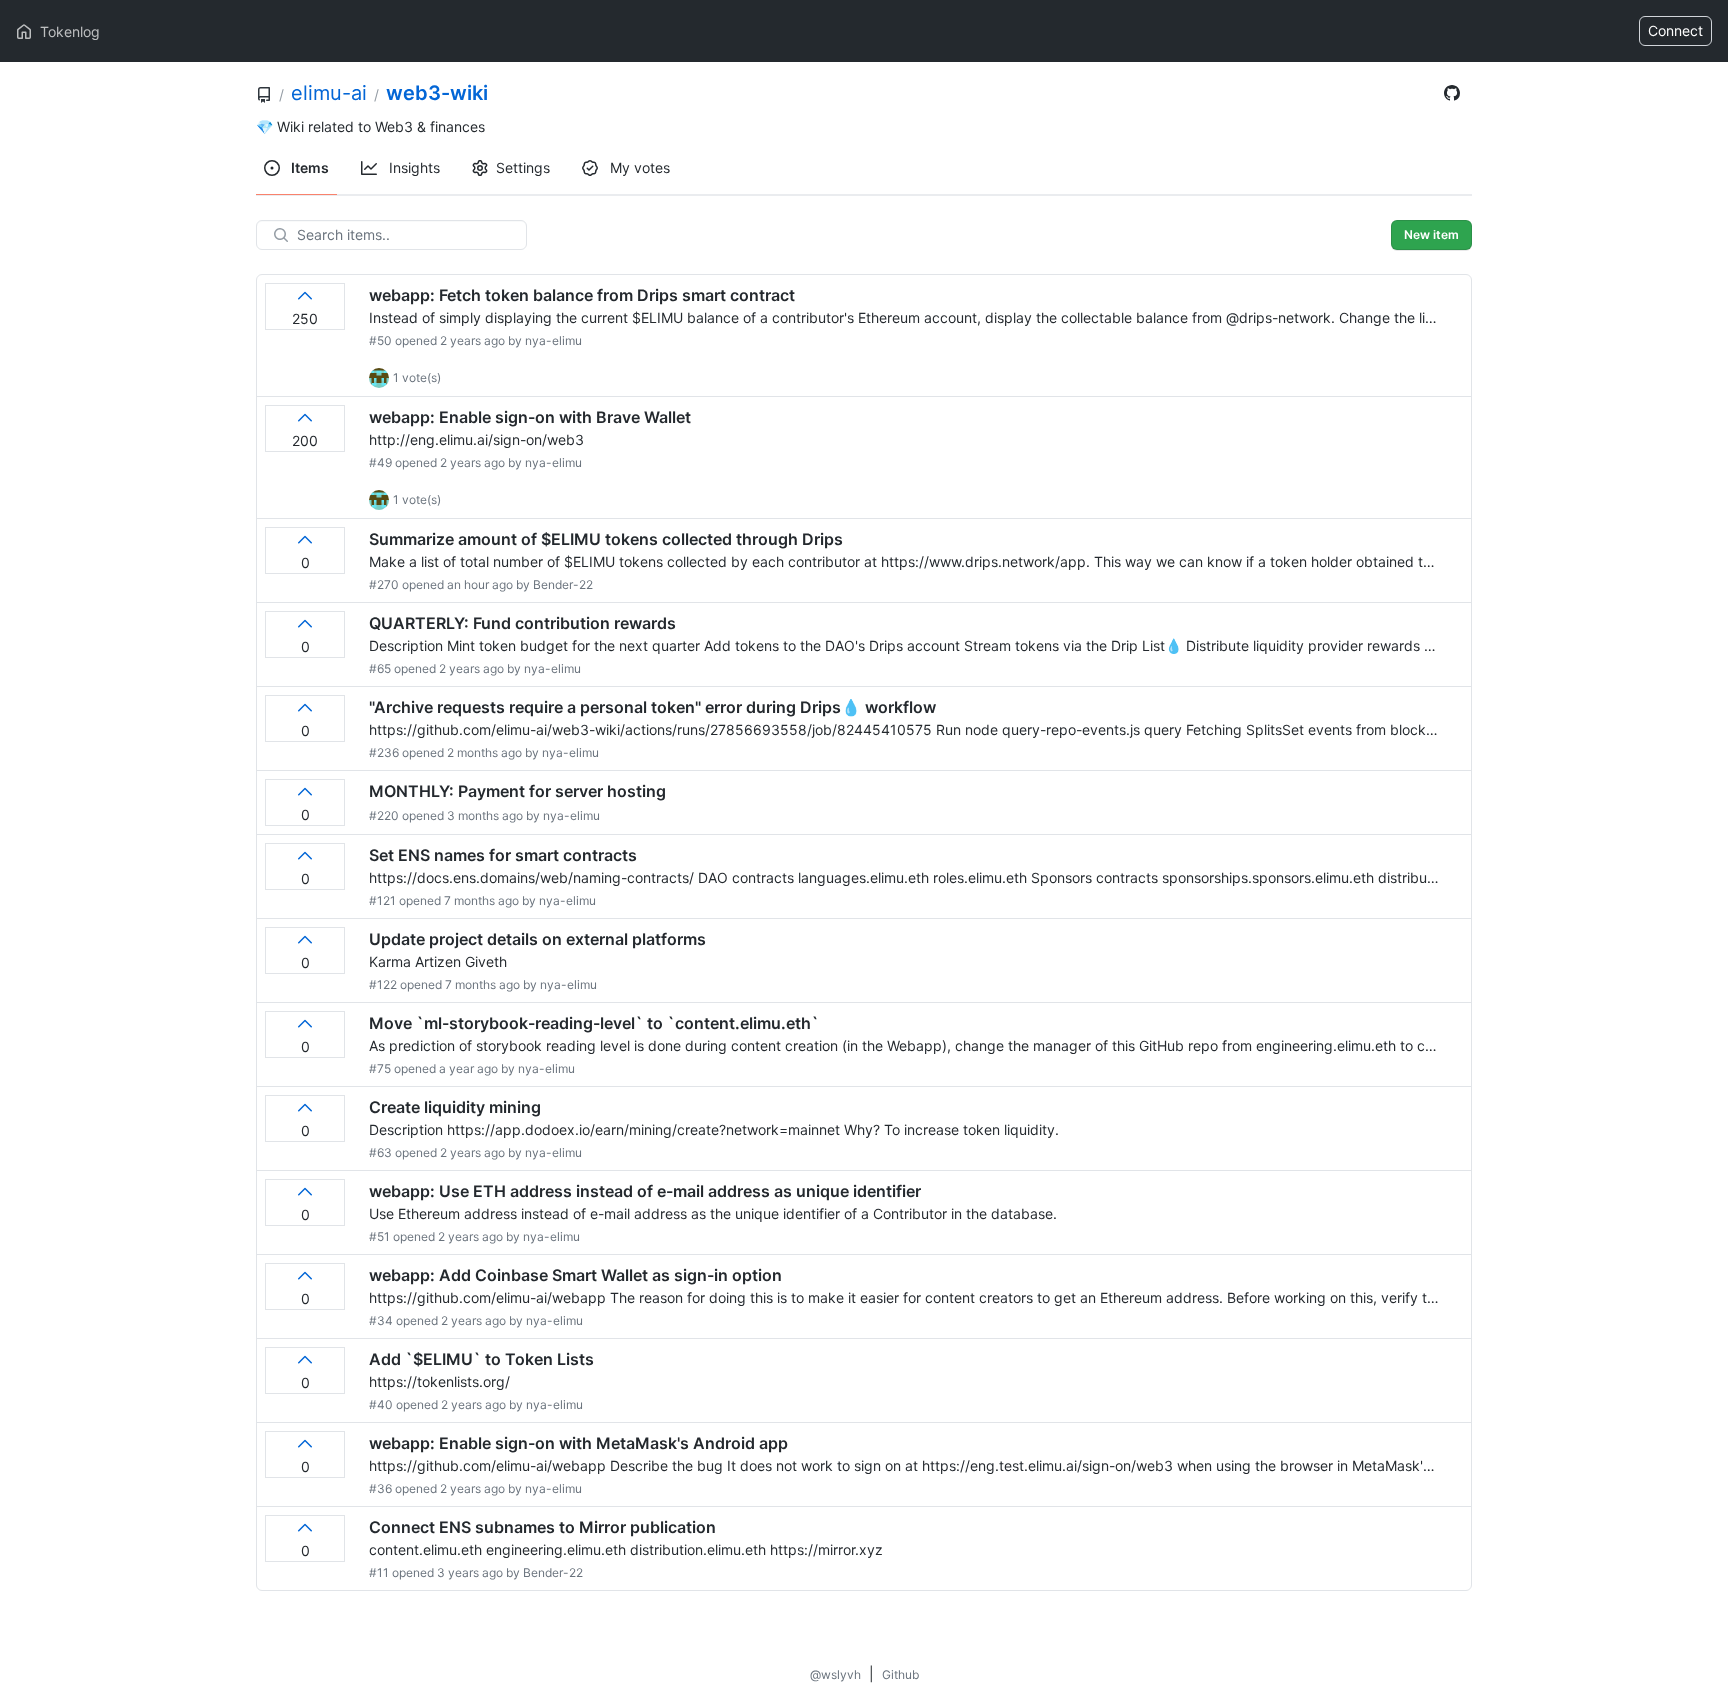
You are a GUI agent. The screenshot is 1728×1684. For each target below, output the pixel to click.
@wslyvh (835, 1674)
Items (308, 167)
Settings (523, 167)
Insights (412, 167)
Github (900, 1674)
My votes (638, 167)
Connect (1675, 30)
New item (1431, 234)
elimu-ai (329, 93)
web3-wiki (437, 93)
